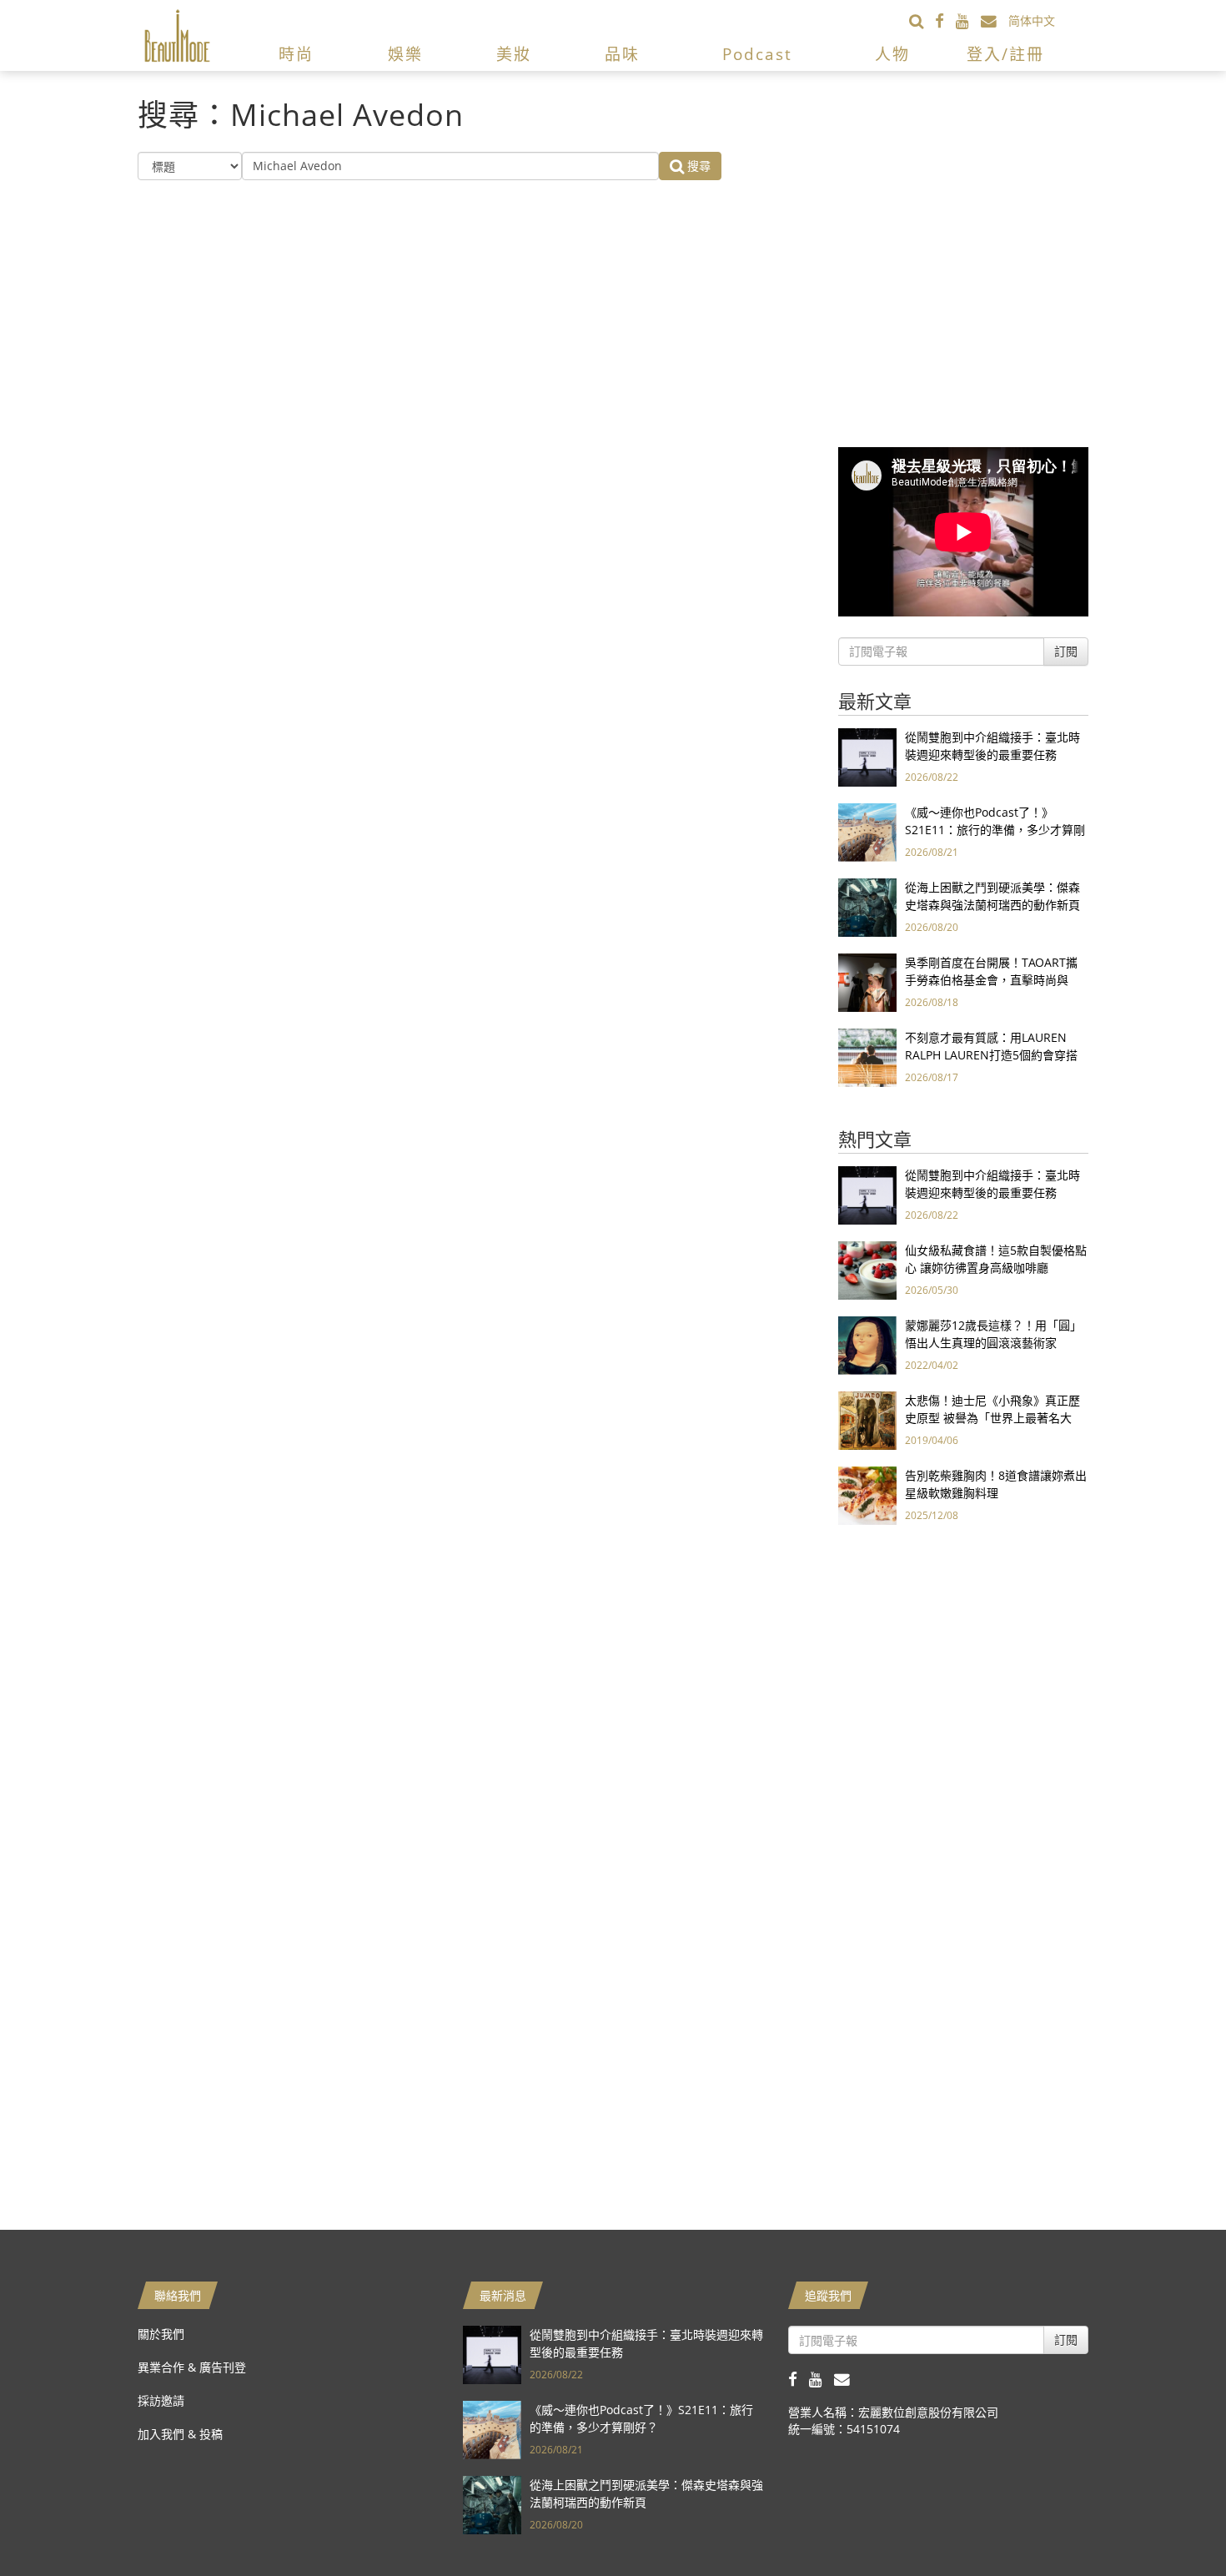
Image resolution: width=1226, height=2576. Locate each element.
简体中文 (1032, 20)
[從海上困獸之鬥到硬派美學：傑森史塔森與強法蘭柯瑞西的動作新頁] (867, 906)
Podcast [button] (757, 54)
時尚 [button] (296, 54)
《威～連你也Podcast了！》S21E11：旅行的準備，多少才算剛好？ (995, 830)
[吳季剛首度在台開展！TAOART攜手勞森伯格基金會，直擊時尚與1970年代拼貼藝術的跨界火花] (867, 981)
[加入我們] (995, 20)
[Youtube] (968, 20)
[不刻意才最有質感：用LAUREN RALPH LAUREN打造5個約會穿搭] (867, 1057)
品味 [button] (622, 54)
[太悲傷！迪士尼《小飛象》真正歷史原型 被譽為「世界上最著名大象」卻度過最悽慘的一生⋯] (867, 1419)
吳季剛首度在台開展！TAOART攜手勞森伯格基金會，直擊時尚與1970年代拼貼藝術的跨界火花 (991, 980)
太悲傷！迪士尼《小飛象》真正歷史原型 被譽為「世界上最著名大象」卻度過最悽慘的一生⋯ (992, 1418)
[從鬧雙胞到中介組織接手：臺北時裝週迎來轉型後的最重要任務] (867, 756)
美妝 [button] (514, 54)
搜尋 (697, 166)
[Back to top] (1172, 2522)
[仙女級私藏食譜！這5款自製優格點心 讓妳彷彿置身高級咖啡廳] (867, 1269)
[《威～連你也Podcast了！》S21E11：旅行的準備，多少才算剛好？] (867, 831)
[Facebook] (945, 20)
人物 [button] (892, 54)
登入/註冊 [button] (1005, 54)
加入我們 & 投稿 (180, 2434)
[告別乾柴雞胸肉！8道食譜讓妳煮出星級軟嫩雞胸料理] (867, 1494)
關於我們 (161, 2334)
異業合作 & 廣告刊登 (192, 2367)
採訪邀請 (161, 2400)
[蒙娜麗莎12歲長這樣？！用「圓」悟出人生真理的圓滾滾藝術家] (867, 1344)
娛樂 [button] (405, 54)
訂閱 (1066, 651)
